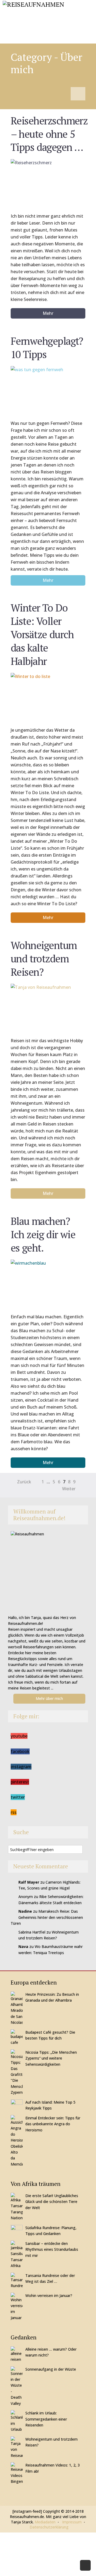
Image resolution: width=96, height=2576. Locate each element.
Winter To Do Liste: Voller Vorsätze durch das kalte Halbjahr (42, 634)
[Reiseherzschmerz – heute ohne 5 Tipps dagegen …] (48, 183)
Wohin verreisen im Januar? (49, 2295)
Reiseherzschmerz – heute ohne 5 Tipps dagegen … (49, 134)
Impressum (72, 2522)
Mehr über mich (49, 1698)
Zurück (24, 1482)
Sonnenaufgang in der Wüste (51, 2369)
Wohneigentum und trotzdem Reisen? (44, 958)
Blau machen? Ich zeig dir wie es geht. (43, 1234)
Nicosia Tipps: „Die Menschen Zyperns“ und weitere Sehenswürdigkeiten (51, 2058)
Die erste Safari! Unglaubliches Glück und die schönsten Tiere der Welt (52, 2202)
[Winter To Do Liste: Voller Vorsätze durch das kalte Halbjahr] (48, 697)
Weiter (69, 1489)
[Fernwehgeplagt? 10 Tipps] (48, 390)
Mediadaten (45, 2522)
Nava (23, 1946)
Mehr (48, 313)
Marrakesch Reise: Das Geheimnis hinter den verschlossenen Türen (47, 1917)
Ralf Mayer (29, 1882)
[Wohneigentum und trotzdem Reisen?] (48, 1007)
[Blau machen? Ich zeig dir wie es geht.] (48, 1283)
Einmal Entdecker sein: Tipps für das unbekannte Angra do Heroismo (53, 2124)
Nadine (25, 1911)
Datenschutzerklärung (49, 2527)
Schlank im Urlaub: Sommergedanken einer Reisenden (46, 2419)
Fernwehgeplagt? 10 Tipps (47, 348)
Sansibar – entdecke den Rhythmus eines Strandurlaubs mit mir (52, 2249)
